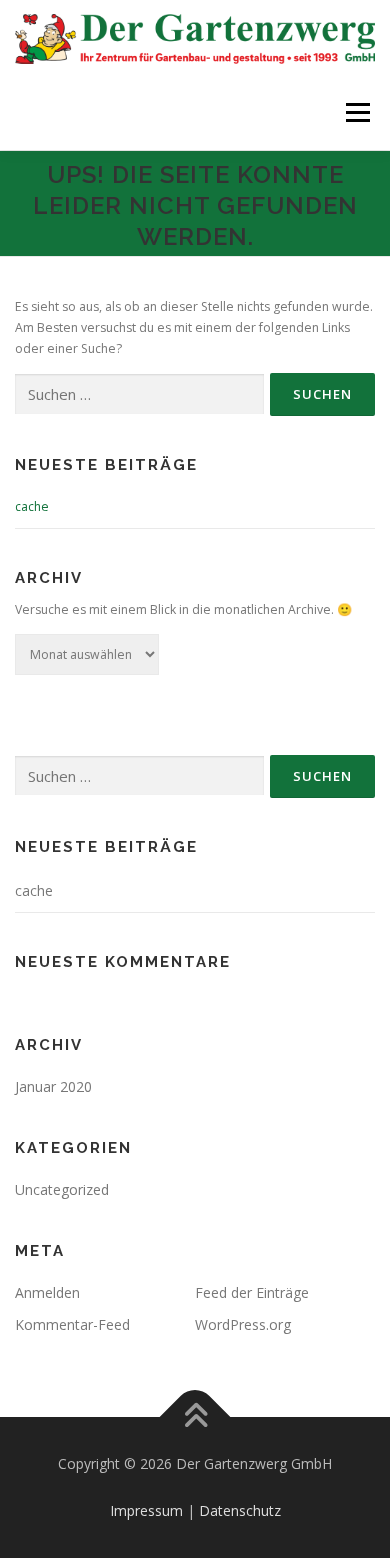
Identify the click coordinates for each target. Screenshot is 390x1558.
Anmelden (47, 1292)
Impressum (146, 1510)
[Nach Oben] (195, 1416)
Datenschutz (240, 1510)
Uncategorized (62, 1189)
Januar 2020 (53, 1086)
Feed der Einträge (252, 1292)
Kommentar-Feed (72, 1324)
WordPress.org (243, 1324)
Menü (356, 112)
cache (32, 506)
